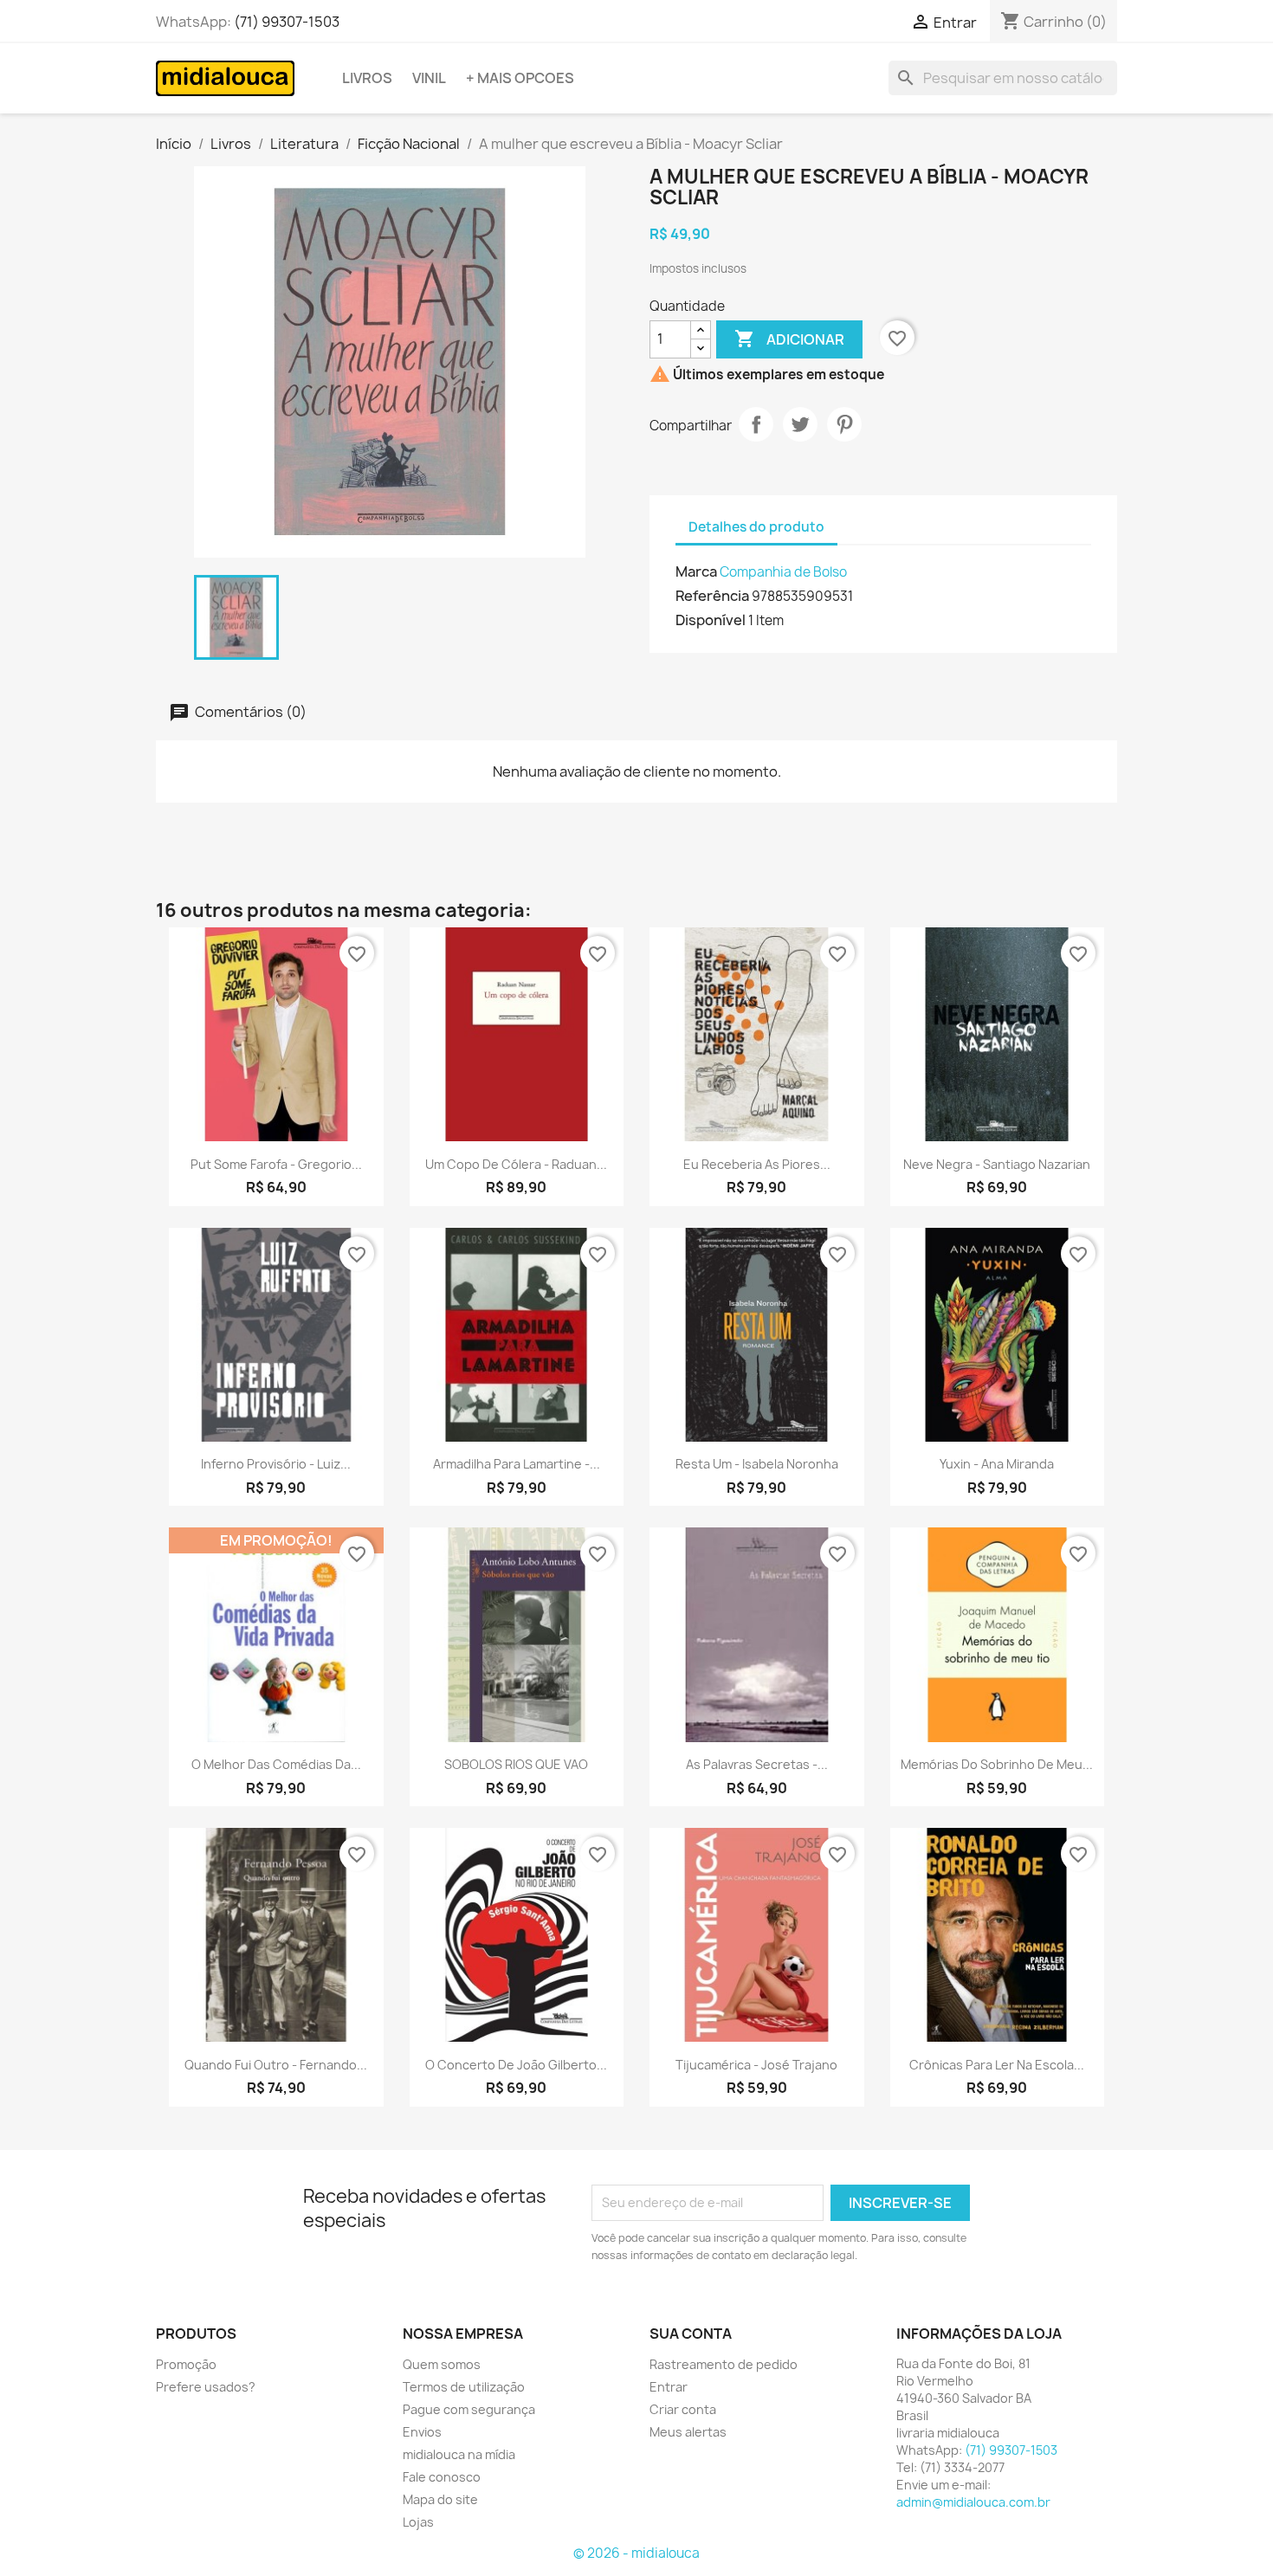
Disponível (711, 620)
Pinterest (844, 424)
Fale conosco (442, 2477)
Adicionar (789, 339)
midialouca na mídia (459, 2454)
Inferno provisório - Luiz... (276, 1464)
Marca (696, 571)
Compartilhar (756, 424)
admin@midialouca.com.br (973, 2502)
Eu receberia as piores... (757, 1164)
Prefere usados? (206, 2387)
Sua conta (691, 2334)
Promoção (186, 2364)
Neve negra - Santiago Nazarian (997, 1164)
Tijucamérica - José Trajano (756, 2065)
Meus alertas (688, 2432)
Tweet (800, 424)
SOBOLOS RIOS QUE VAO (516, 1764)
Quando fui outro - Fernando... (276, 2065)
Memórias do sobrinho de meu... (997, 1764)
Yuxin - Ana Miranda (997, 1464)
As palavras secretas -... (757, 1764)
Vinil (429, 78)
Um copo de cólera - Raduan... (516, 1164)
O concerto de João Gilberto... (516, 2065)
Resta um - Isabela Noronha (757, 1464)
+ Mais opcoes (520, 78)
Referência (712, 596)
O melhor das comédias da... (276, 1764)
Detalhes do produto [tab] (756, 527)
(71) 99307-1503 (287, 22)
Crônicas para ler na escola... (997, 2065)
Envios (422, 2432)
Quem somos (442, 2364)
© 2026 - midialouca (636, 2553)
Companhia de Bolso (783, 572)
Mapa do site (440, 2499)
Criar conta (683, 2409)
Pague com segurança (469, 2409)
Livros (367, 78)
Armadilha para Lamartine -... (517, 1464)
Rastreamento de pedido (724, 2364)
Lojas (418, 2522)
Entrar (669, 2387)
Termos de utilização (464, 2387)
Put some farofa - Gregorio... (276, 1164)
